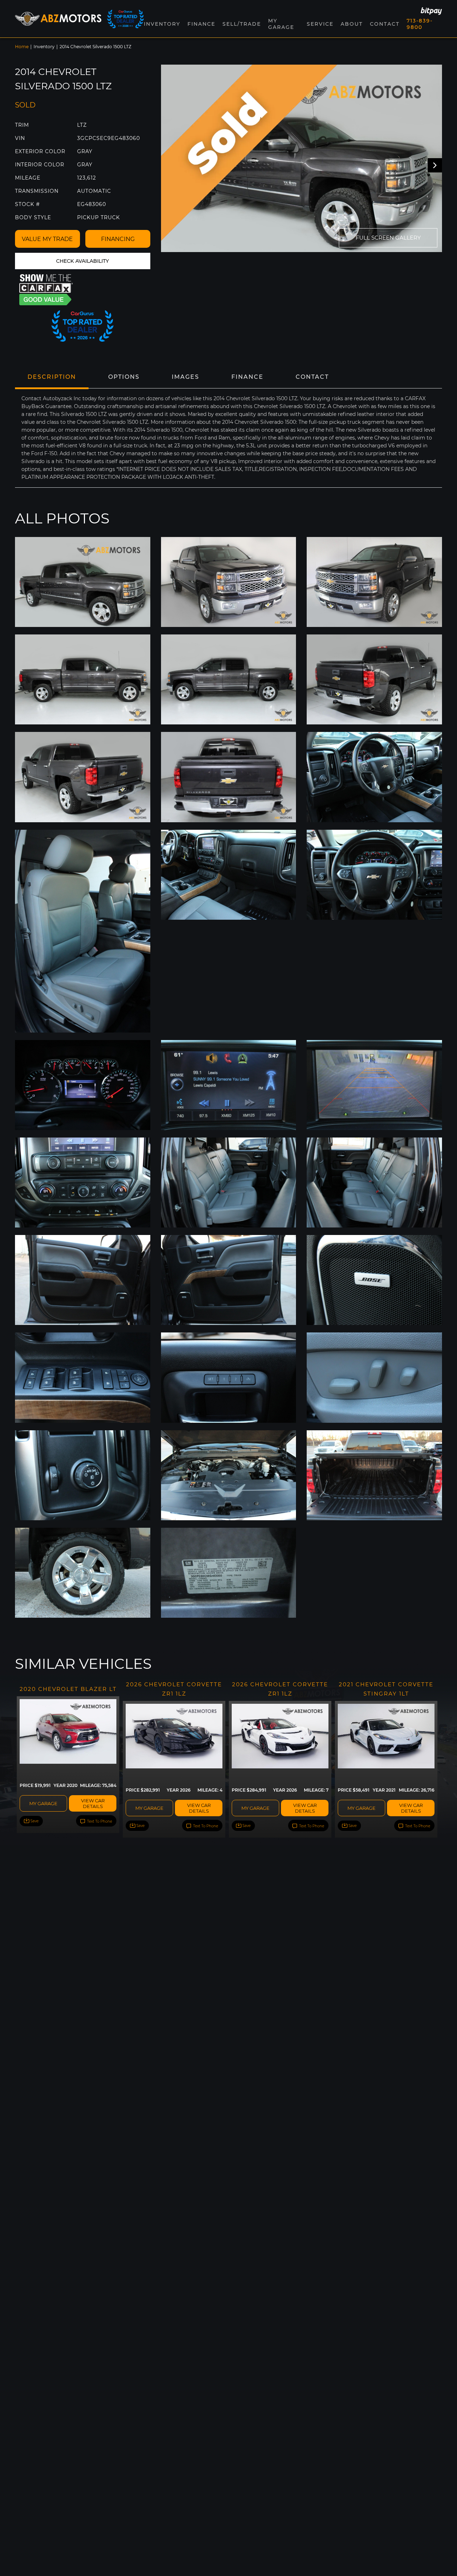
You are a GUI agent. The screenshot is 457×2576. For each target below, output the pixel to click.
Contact (385, 24)
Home (22, 47)
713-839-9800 (420, 24)
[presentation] (435, 165)
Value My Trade (47, 239)
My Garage (281, 24)
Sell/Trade (242, 24)
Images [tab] (185, 377)
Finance (201, 24)
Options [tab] (124, 377)
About (352, 24)
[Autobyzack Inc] (58, 19)
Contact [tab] (312, 377)
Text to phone (99, 1821)
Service (320, 24)
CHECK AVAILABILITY (82, 261)
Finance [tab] (247, 377)
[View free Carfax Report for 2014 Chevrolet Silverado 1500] (46, 290)
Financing (118, 239)
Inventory (44, 47)
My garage (43, 1803)
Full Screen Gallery (388, 238)
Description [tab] (52, 377)
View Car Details (93, 1803)
